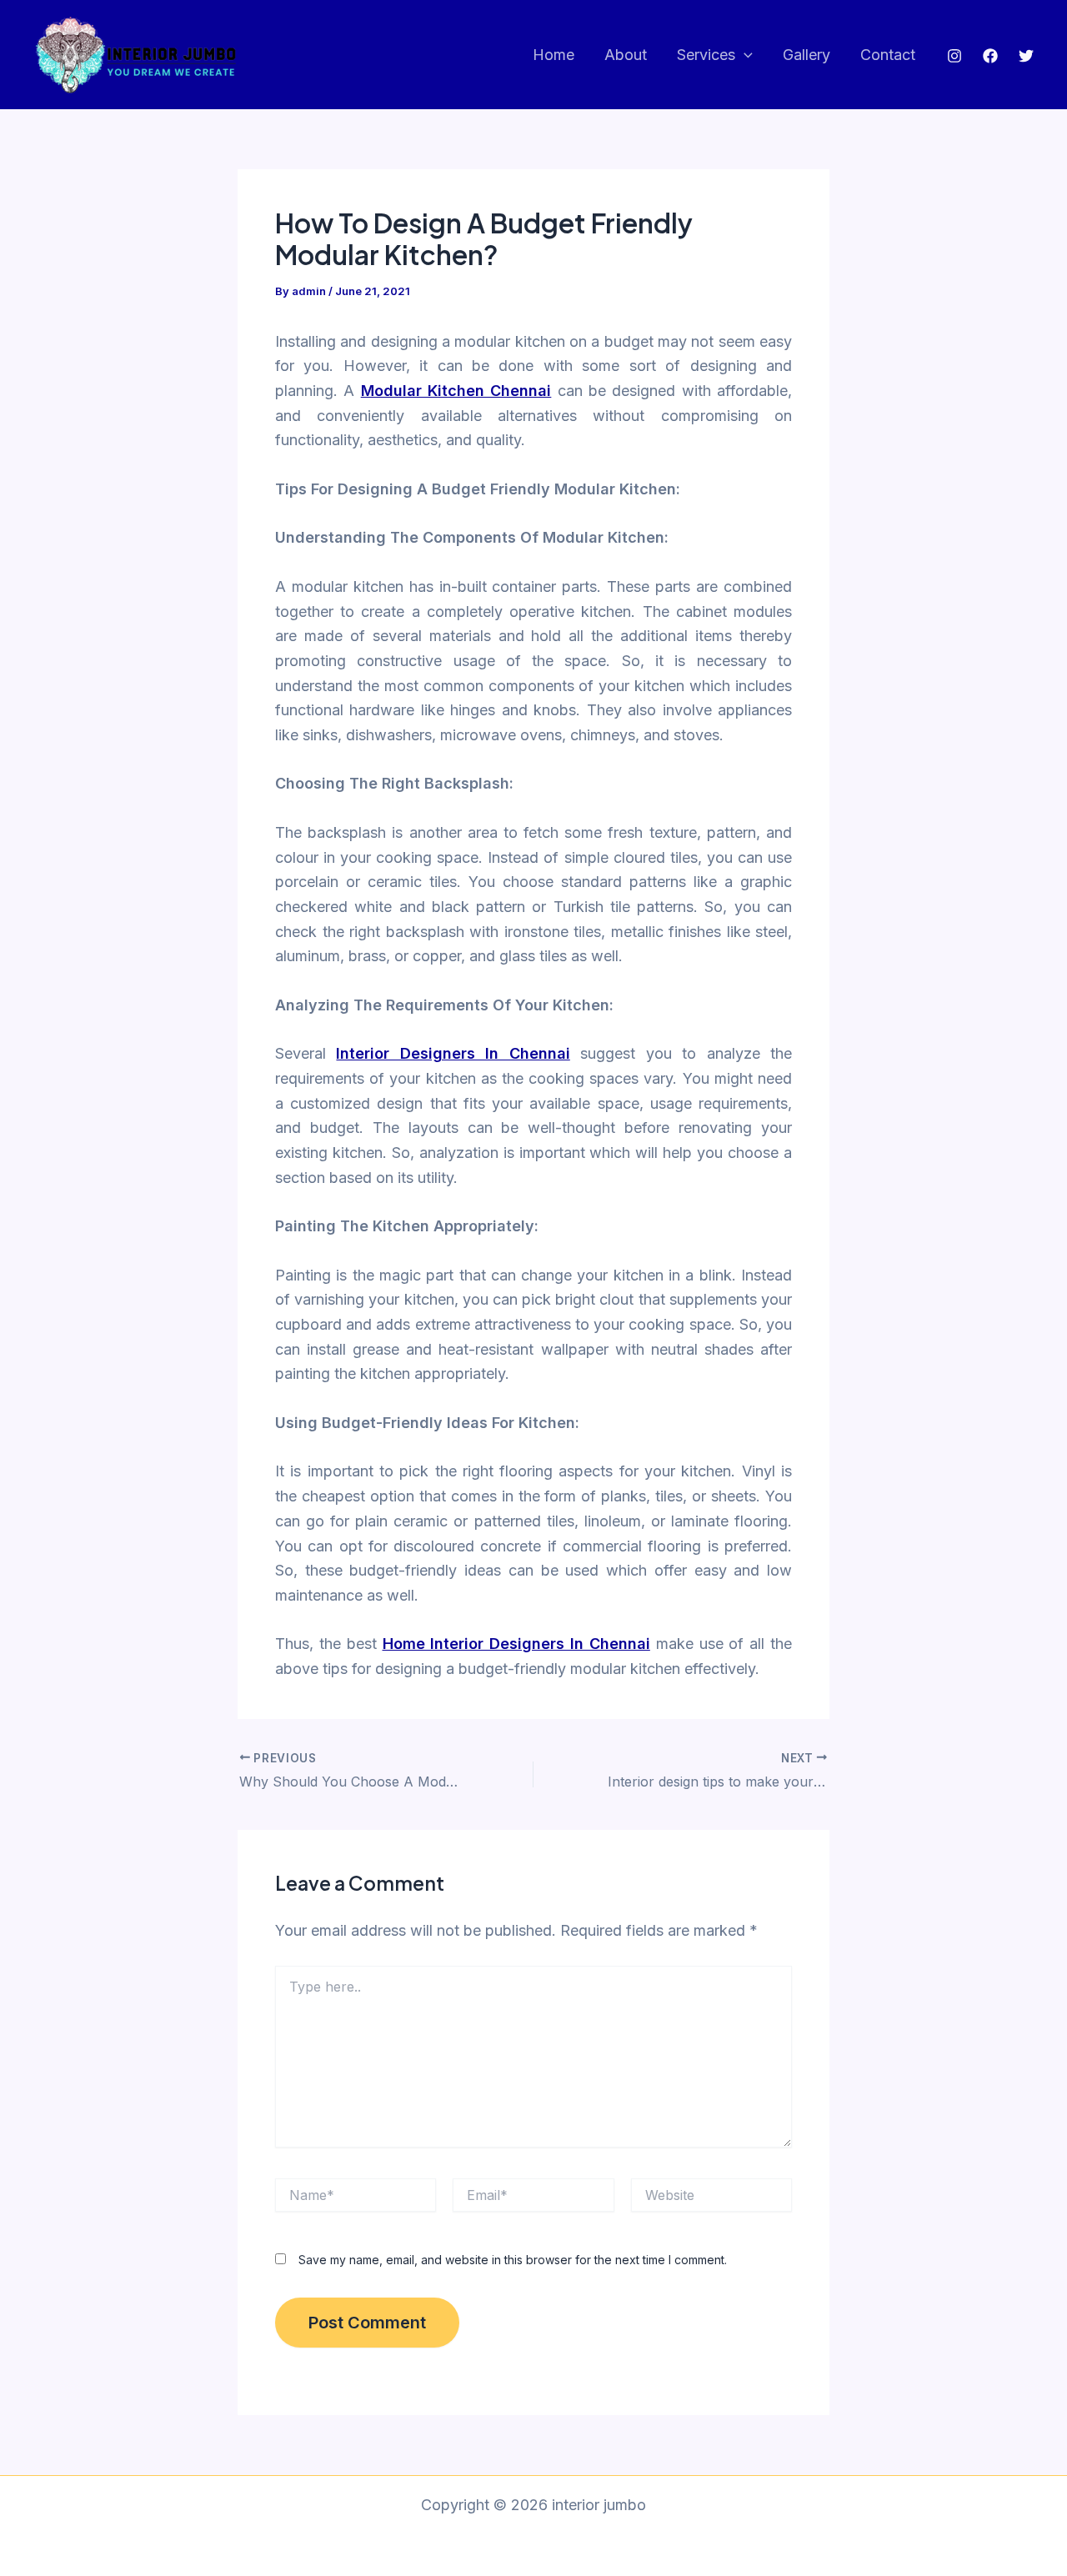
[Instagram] (954, 56)
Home (554, 55)
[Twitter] (1026, 56)
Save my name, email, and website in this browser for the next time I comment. (513, 2260)
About (626, 55)
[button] (744, 55)
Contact (888, 55)
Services (706, 55)
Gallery (807, 55)
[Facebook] (990, 56)
